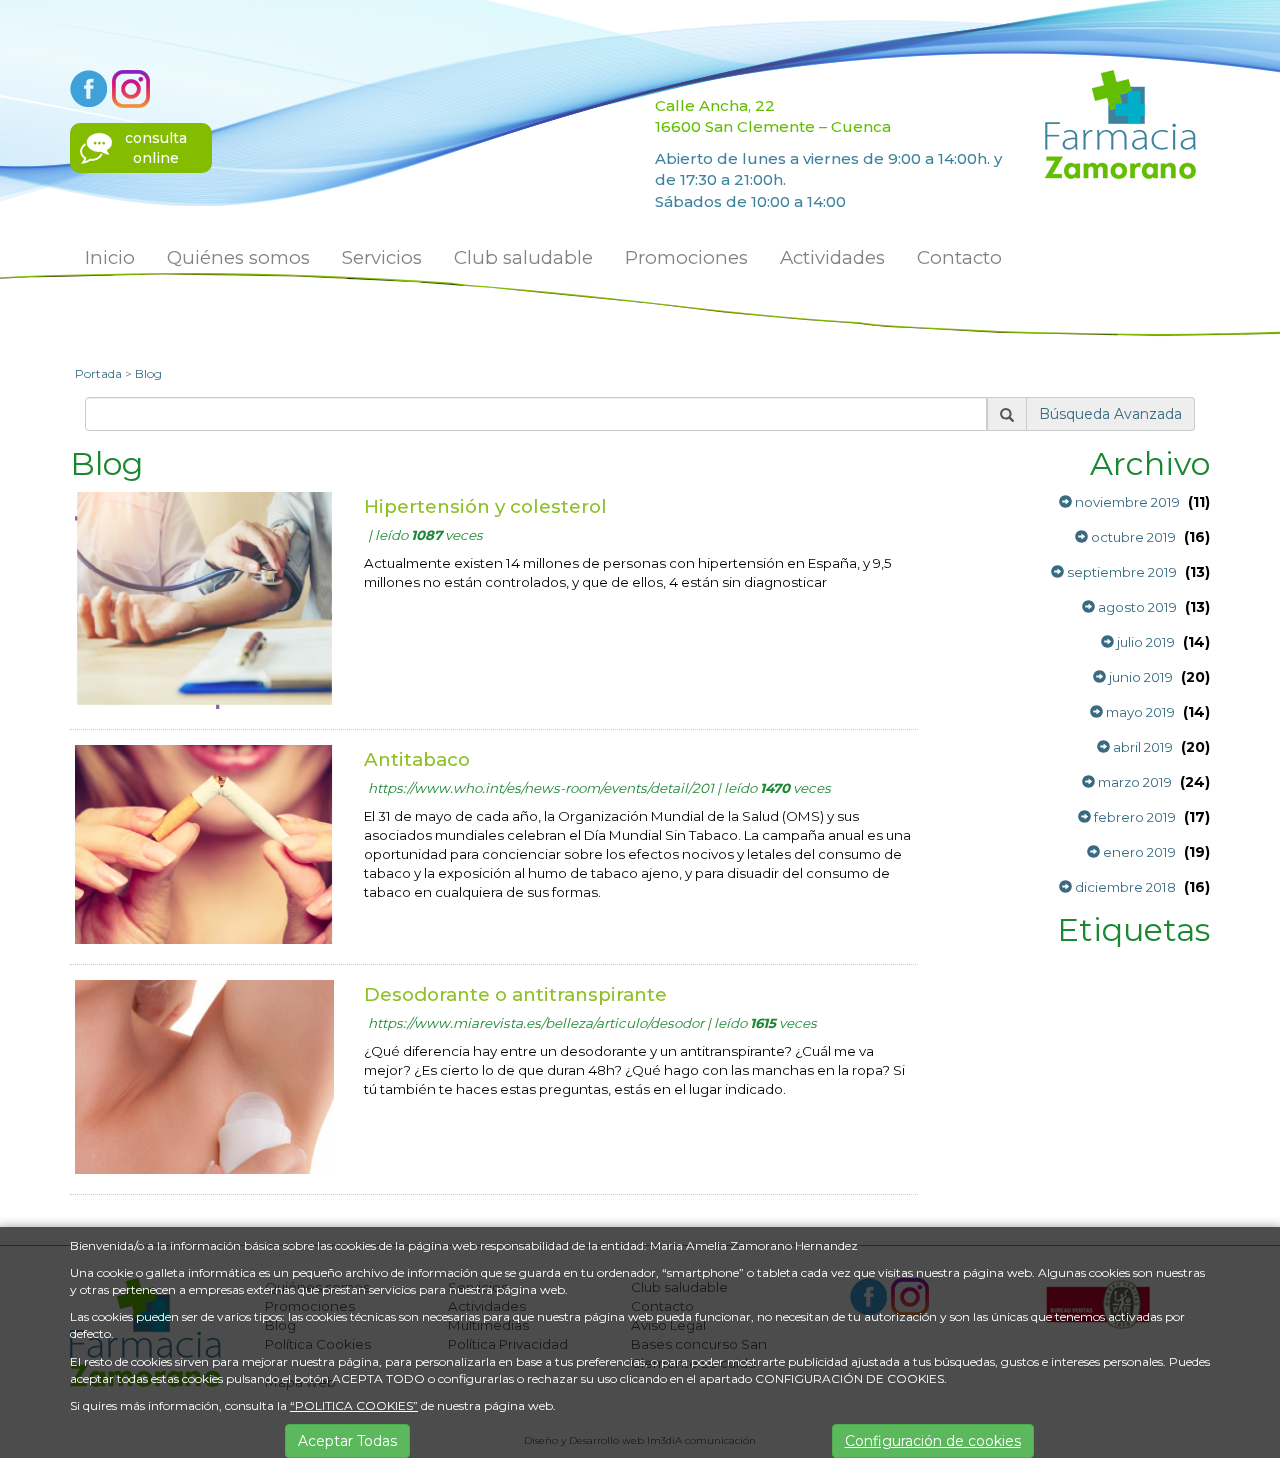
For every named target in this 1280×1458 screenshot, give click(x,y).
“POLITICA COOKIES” (354, 1405)
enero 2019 (1138, 852)
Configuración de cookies (933, 1441)
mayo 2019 (1139, 712)
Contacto (959, 257)
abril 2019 (1141, 747)
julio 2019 (1144, 642)
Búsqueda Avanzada (1110, 414)
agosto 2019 (1136, 607)
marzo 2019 (1133, 782)
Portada (98, 373)
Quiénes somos (238, 257)
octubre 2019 (1132, 537)
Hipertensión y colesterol (485, 506)
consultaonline (156, 148)
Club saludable (523, 257)
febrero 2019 (1133, 817)
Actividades (832, 257)
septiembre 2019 (1120, 572)
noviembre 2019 (1126, 502)
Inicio (110, 257)
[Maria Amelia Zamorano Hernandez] (1120, 123)
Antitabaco (417, 759)
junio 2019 (1139, 677)
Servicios (382, 257)
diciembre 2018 (1124, 887)
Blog (148, 373)
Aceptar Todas (347, 1441)
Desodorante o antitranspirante (515, 994)
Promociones (686, 257)
